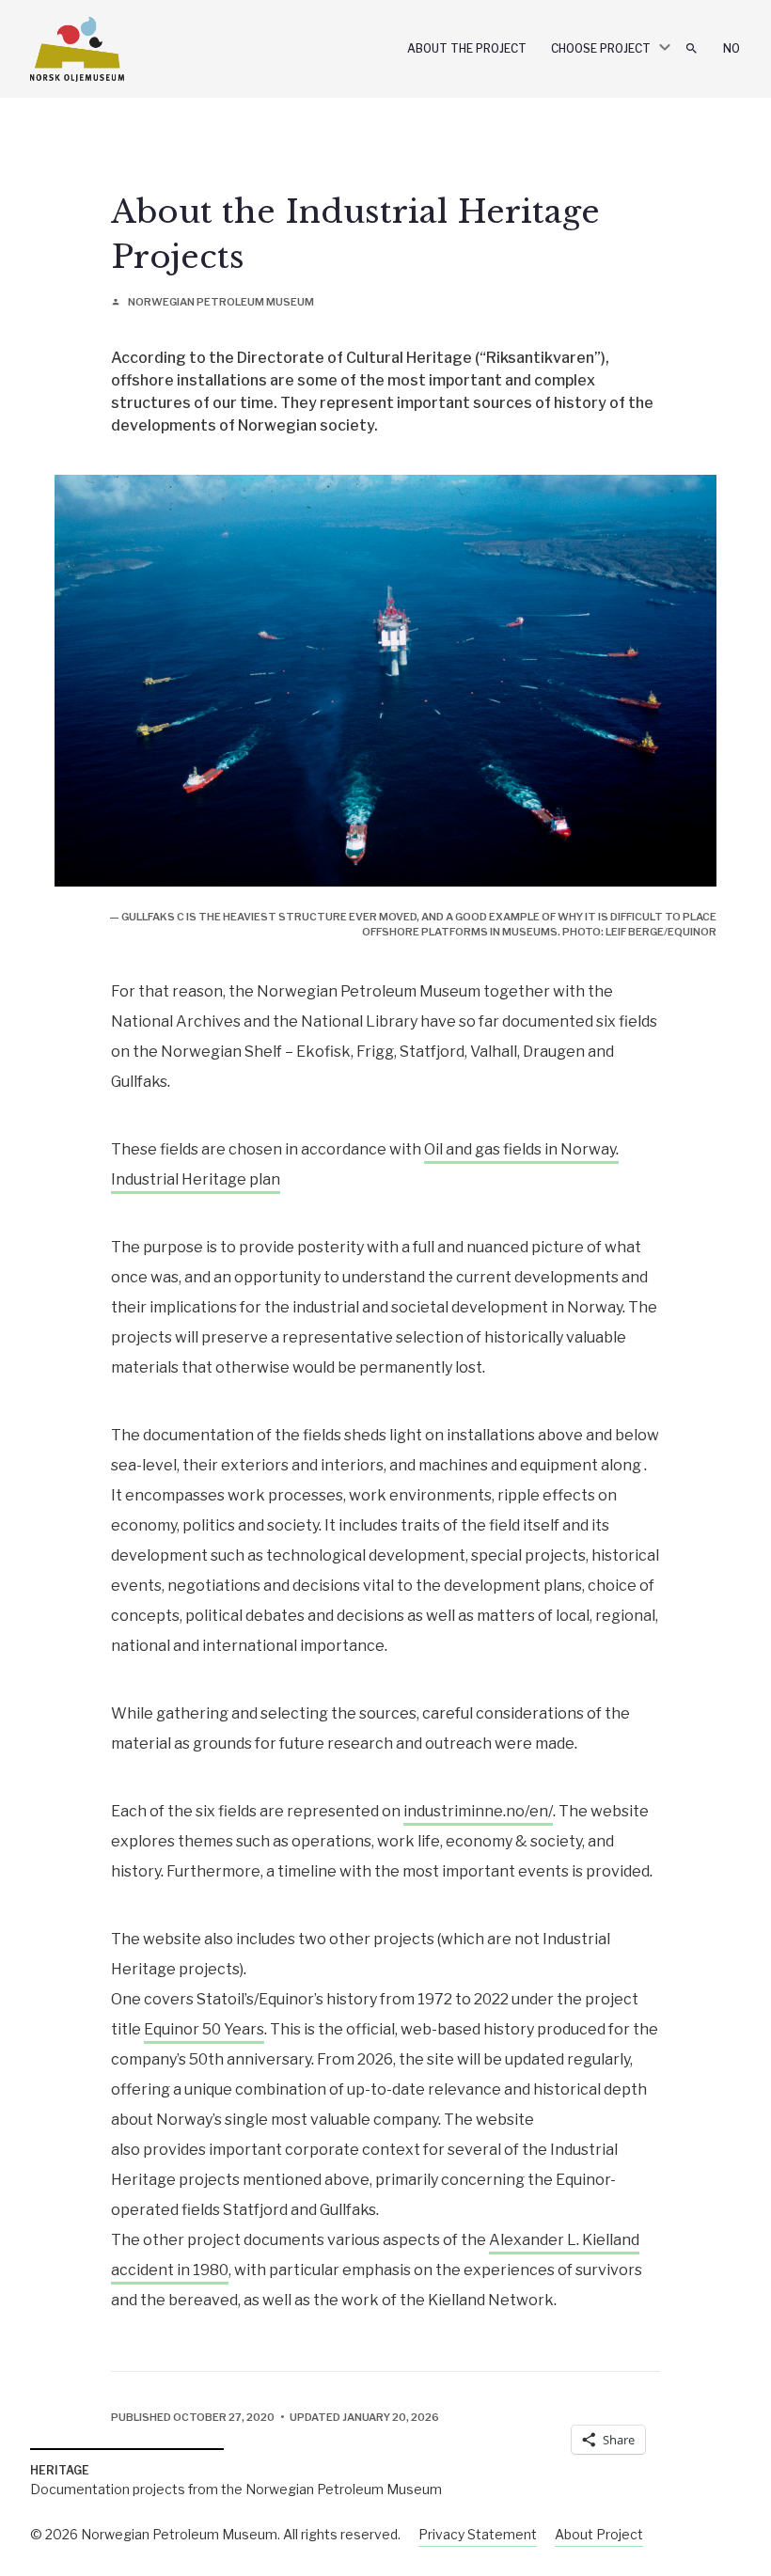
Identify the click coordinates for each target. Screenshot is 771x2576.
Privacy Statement (478, 2534)
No (732, 48)
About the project (467, 48)
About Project (599, 2534)
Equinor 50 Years (204, 2029)
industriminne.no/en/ (478, 1811)
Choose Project (601, 48)
